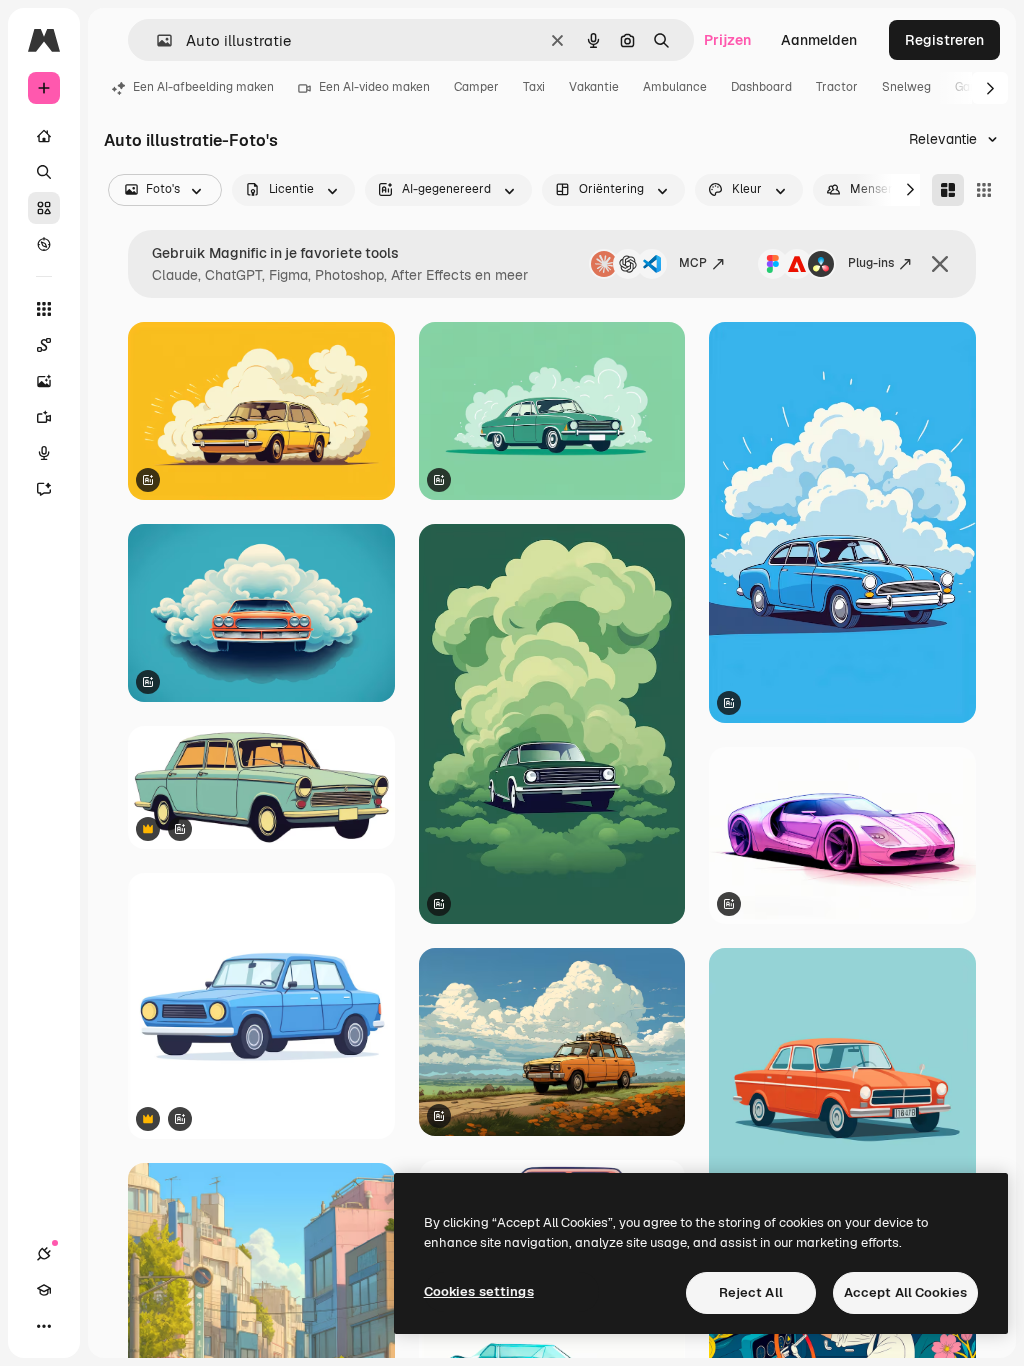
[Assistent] (44, 489)
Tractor (837, 87)
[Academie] (44, 1290)
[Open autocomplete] (156, 40)
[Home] (44, 136)
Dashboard (761, 87)
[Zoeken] (44, 172)
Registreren (944, 40)
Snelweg (906, 87)
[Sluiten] (940, 264)
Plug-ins (871, 263)
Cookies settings (479, 1291)
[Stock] (44, 208)
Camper (476, 87)
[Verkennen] (44, 244)
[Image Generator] (44, 381)
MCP (693, 263)
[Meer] (44, 1326)
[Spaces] (44, 345)
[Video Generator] (44, 417)
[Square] (984, 190)
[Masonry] (948, 190)
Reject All (751, 1292)
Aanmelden (819, 40)
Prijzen (727, 40)
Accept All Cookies (905, 1292)
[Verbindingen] (44, 1254)
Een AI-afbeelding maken (203, 87)
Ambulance (675, 87)
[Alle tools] (44, 309)
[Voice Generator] (44, 453)
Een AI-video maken (374, 87)
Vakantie (594, 87)
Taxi (534, 87)
